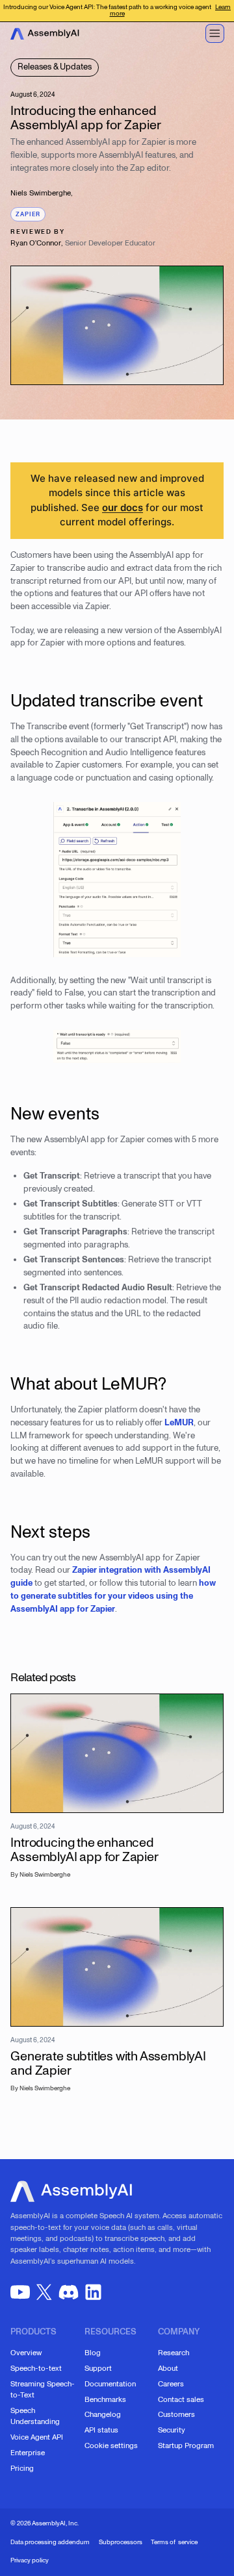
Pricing (22, 2468)
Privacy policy (30, 2560)
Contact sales (181, 2399)
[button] (214, 33)
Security (172, 2430)
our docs (123, 507)
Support (98, 2368)
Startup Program (186, 2445)
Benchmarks (105, 2399)
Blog (93, 2353)
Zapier (28, 214)
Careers (171, 2384)
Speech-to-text (36, 2368)
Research (174, 2353)
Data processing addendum (50, 2542)
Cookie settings (111, 2445)
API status (101, 2430)
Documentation (110, 2384)
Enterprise (28, 2453)
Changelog (103, 2414)
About (168, 2368)
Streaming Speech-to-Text (43, 2389)
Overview (26, 2353)
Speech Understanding (35, 2416)
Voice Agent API (37, 2437)
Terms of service (174, 2542)
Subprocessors (121, 2542)
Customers (176, 2414)
